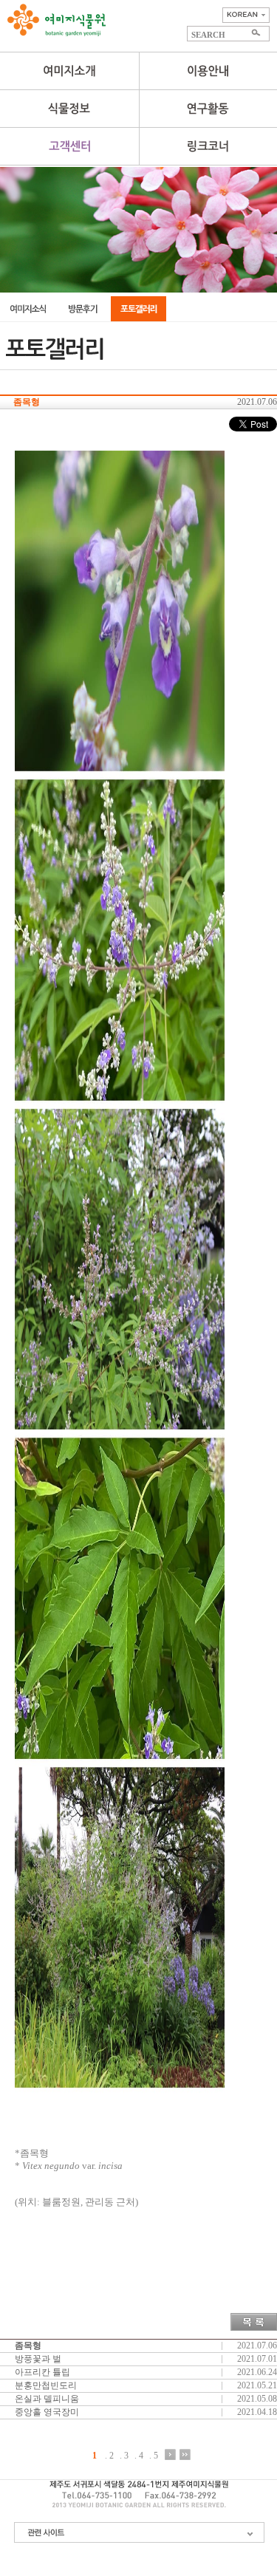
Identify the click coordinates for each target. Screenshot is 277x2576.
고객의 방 (83, 309)
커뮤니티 (69, 146)
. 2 (109, 2455)
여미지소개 (69, 71)
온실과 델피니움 (47, 2399)
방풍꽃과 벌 (38, 2359)
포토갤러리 (138, 309)
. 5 (154, 2455)
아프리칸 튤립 (42, 2372)
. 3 (124, 2455)
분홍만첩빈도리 (46, 2385)
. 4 (139, 2455)
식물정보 (69, 109)
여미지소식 (28, 309)
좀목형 (28, 2346)
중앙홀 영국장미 (47, 2412)
